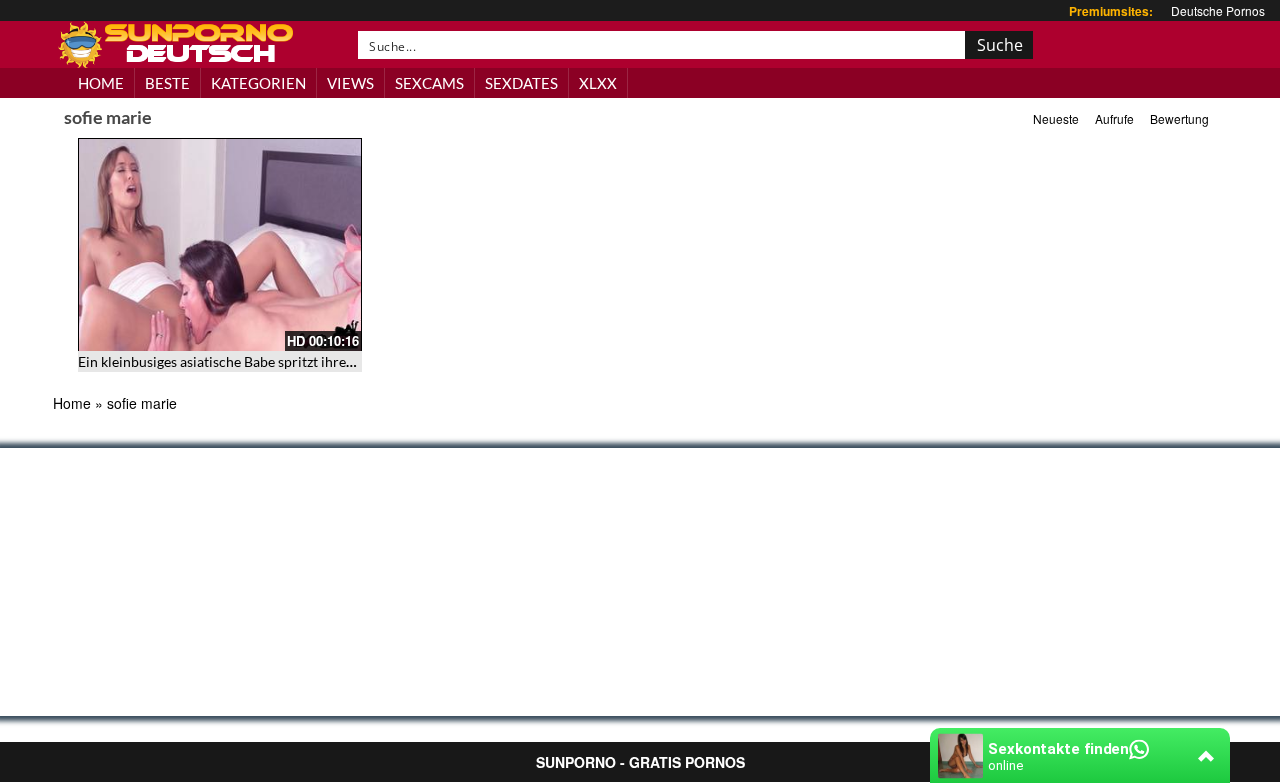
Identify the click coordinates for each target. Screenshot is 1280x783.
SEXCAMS (429, 83)
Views (350, 83)
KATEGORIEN (258, 83)
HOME (101, 83)
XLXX (598, 83)
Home (72, 403)
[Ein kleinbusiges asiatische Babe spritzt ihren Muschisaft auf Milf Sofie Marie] (220, 244)
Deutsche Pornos (1218, 10)
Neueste (1056, 118)
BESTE (167, 83)
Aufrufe (1114, 118)
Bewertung (1179, 118)
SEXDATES (521, 83)
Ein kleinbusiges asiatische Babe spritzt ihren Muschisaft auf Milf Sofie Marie (314, 361)
